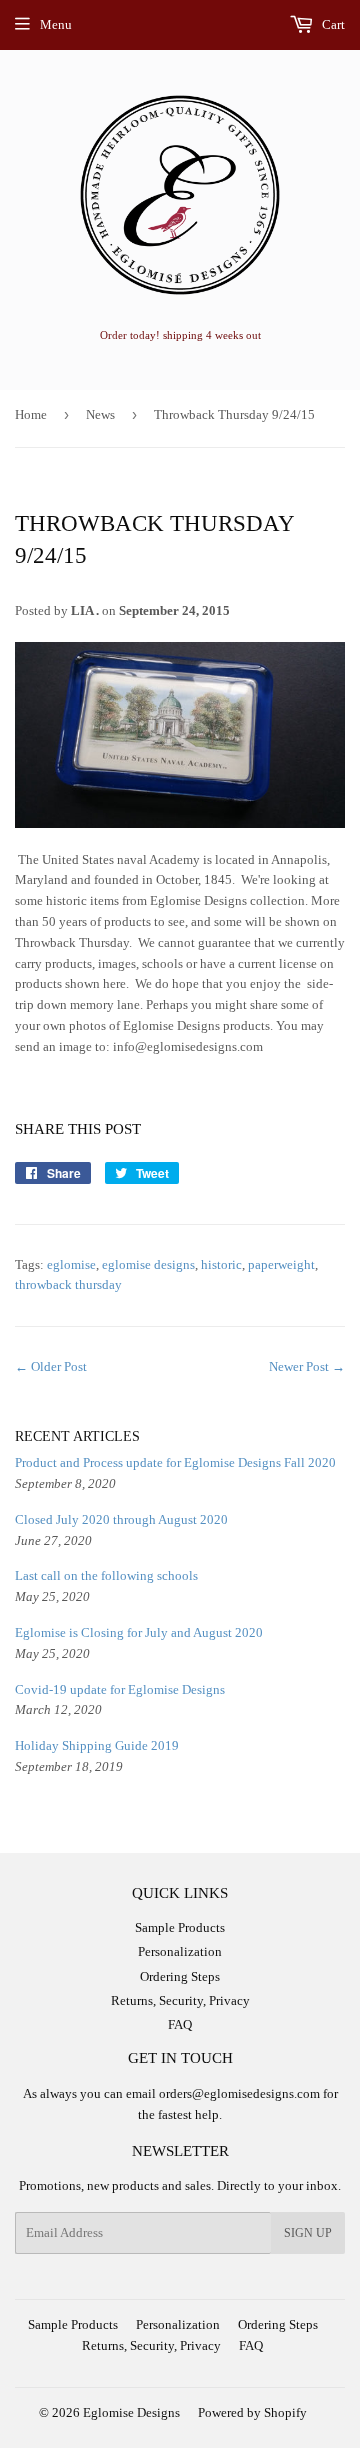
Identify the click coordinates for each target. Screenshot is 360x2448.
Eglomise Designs (131, 2412)
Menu (56, 24)
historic (221, 1264)
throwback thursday (68, 1284)
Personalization (180, 1951)
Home (31, 414)
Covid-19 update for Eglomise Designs (120, 1689)
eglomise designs (148, 1264)
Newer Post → (307, 1366)
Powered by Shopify (252, 2412)
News (100, 414)
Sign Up (308, 2233)
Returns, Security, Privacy (180, 2000)
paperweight (281, 1264)
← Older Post (51, 1366)
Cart (332, 24)
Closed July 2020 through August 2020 (121, 1519)
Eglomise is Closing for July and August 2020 (139, 1632)
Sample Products (180, 1927)
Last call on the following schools (106, 1575)
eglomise (71, 1264)
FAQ (180, 2024)
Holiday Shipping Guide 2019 (97, 1745)
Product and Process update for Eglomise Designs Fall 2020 (175, 1462)
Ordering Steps (180, 1976)
